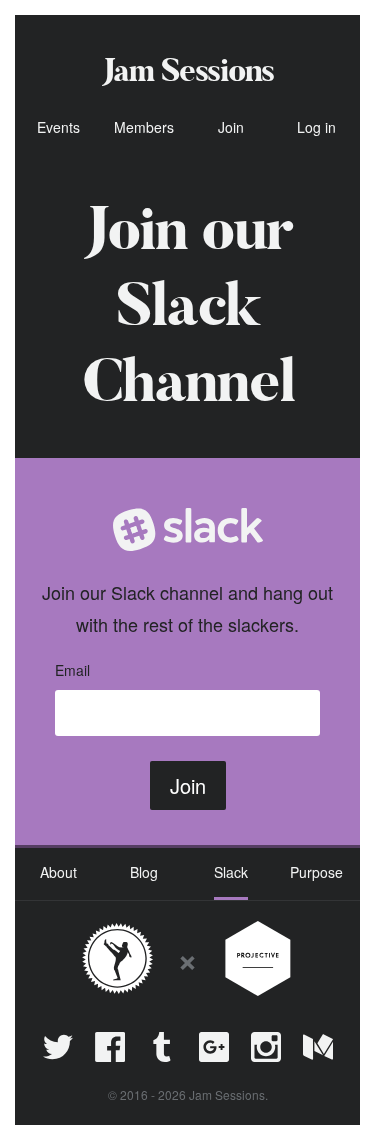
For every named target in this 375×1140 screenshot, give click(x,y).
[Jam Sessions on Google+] (214, 1047)
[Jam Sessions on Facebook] (110, 1047)
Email (72, 670)
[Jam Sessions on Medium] (318, 1047)
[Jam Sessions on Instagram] (266, 1047)
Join (188, 785)
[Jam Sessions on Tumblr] (162, 1047)
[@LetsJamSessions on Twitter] (58, 1047)
